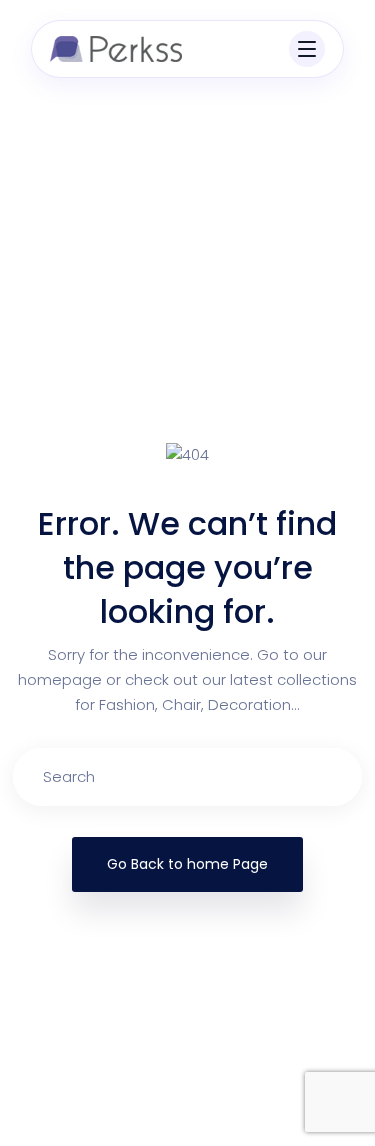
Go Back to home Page (187, 864)
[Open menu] (307, 49)
